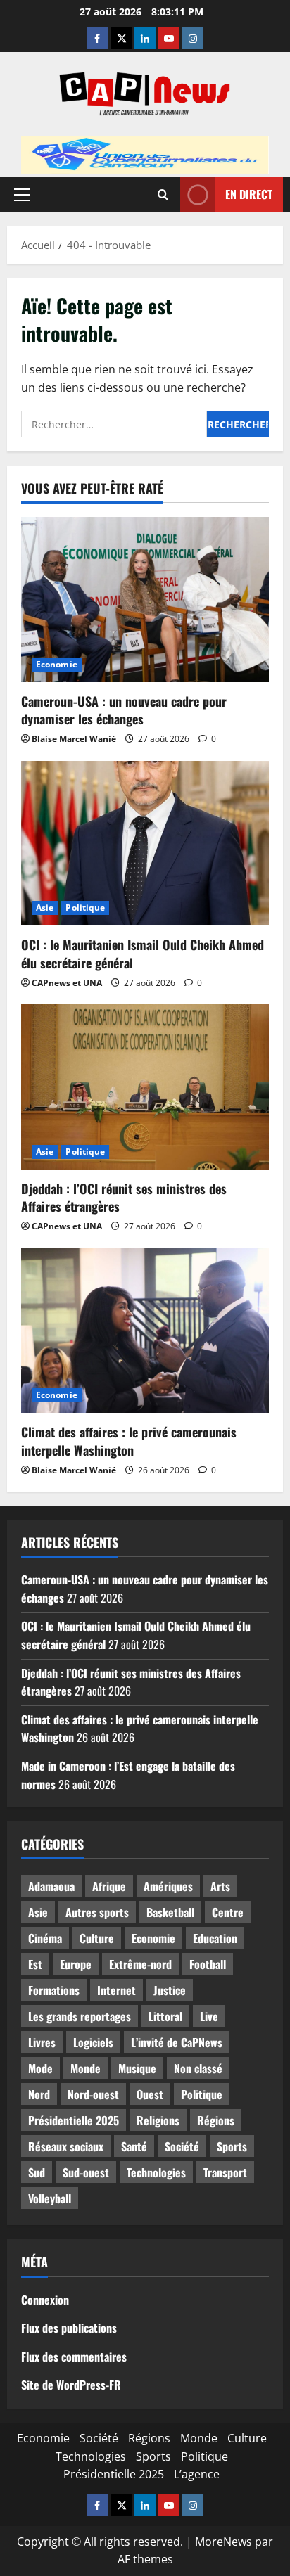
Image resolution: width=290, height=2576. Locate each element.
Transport (225, 2172)
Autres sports (97, 1912)
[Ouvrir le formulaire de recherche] (163, 194)
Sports (232, 2146)
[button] (22, 194)
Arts (220, 1886)
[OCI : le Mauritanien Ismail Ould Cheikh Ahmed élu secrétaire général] (145, 844)
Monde (86, 2068)
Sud (37, 2172)
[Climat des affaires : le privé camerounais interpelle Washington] (145, 1331)
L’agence (197, 2474)
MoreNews (223, 2542)
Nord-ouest (93, 2094)
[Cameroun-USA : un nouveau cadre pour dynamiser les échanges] (145, 600)
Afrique (109, 1886)
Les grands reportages (80, 2016)
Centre (228, 1912)
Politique (85, 908)
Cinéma (45, 1938)
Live (209, 2016)
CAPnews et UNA (67, 983)
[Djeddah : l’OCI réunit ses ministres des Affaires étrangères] (145, 1087)
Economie (57, 664)
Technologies (156, 2172)
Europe (76, 1964)
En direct (249, 193)
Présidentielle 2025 (74, 2120)
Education (215, 1938)
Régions (216, 2120)
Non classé (198, 2068)
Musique (137, 2068)
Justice (170, 1990)
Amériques (168, 1886)
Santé (134, 2146)
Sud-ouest (86, 2172)
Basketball (170, 1912)
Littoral (165, 2016)
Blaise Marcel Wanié (74, 739)
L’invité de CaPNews (177, 2042)
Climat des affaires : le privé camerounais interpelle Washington (129, 1441)
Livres (42, 2042)
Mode (40, 2068)
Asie (45, 908)
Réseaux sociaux (66, 2146)
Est (35, 1964)
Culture (97, 1938)
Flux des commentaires (74, 2357)
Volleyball (50, 2198)
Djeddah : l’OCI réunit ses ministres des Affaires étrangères (124, 1197)
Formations (54, 1990)
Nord (39, 2094)
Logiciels (93, 2042)
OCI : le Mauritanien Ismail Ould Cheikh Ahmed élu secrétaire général (143, 953)
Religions (158, 2120)
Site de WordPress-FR (71, 2385)
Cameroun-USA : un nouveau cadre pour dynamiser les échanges (124, 710)
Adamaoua (51, 1886)
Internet (116, 1990)
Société (182, 2146)
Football (208, 1964)
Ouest (150, 2094)
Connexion (45, 2300)
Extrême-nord (140, 1964)
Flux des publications (69, 2328)
